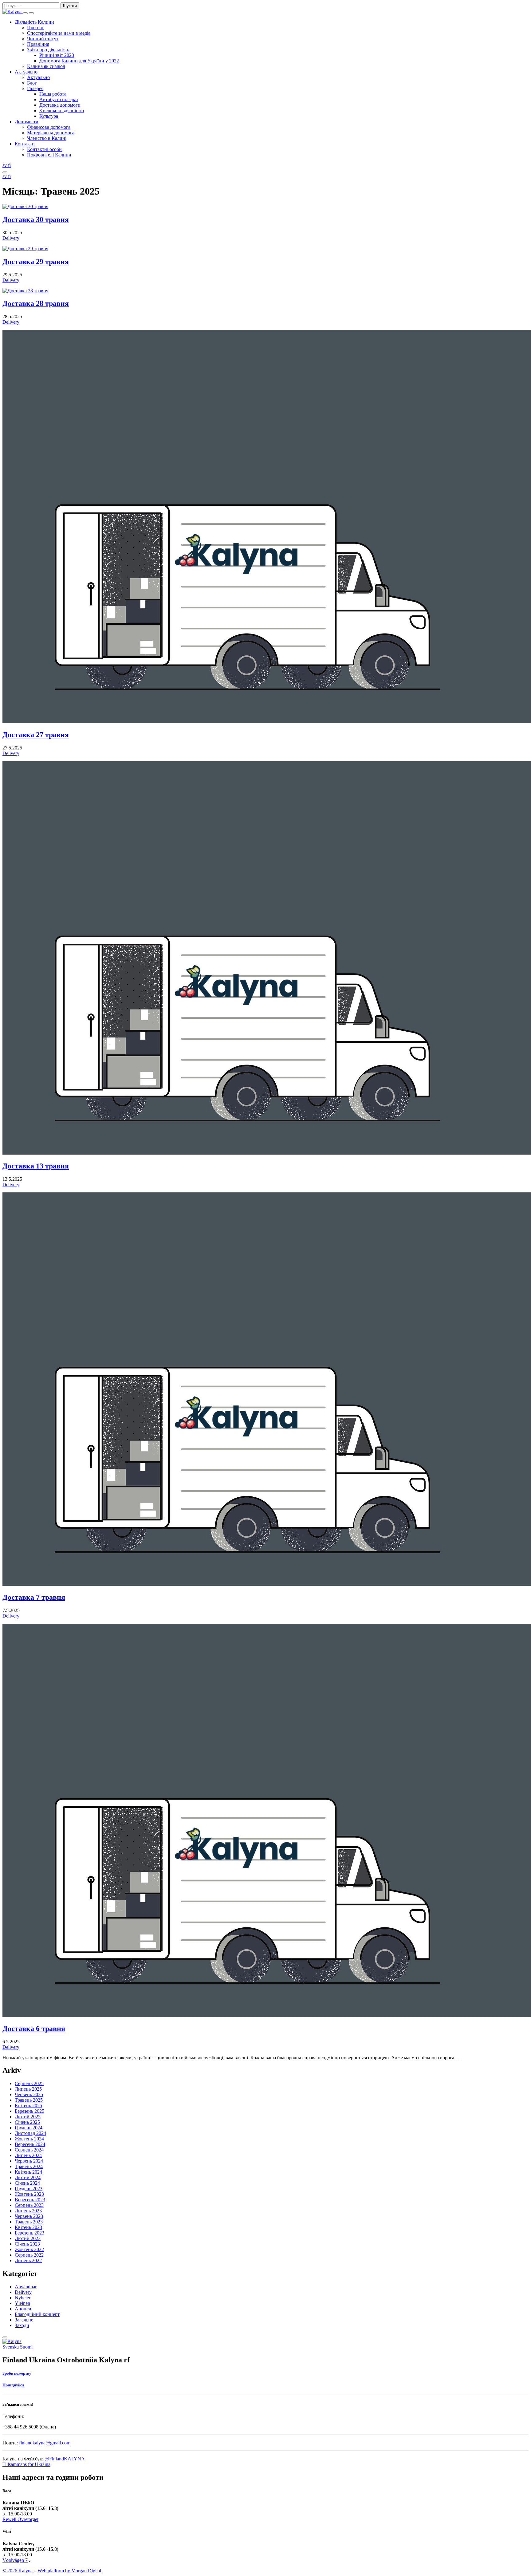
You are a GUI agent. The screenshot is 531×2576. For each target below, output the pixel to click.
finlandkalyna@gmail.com (45, 2443)
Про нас (35, 28)
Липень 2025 (28, 2089)
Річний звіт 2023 (57, 55)
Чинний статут (43, 39)
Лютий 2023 (28, 2238)
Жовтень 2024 (29, 2139)
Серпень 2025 (29, 2083)
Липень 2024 (28, 2155)
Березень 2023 (29, 2233)
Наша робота (53, 94)
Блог (32, 83)
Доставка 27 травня (36, 735)
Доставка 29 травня (36, 262)
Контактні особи (44, 149)
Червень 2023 (29, 2216)
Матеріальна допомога (51, 133)
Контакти (25, 144)
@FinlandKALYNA (65, 2459)
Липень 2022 (28, 2260)
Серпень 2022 (29, 2255)
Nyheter (23, 2298)
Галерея (35, 88)
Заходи (22, 2325)
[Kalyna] (13, 12)
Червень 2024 (29, 2161)
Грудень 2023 (29, 2189)
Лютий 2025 (28, 2117)
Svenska (11, 2347)
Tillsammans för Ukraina (26, 2464)
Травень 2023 (29, 2222)
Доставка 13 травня (36, 1166)
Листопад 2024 (30, 2133)
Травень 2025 (29, 2100)
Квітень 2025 (28, 2106)
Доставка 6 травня (34, 2029)
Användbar (26, 2287)
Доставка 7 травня (34, 1597)
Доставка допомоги (60, 105)
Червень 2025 (29, 2094)
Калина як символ (46, 66)
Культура (49, 116)
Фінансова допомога (49, 127)
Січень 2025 (27, 2122)
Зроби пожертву (17, 2373)
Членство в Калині (47, 138)
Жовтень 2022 (29, 2249)
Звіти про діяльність (48, 50)
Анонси (23, 2309)
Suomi (26, 2347)
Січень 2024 (27, 2183)
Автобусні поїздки (59, 99)
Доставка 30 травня (36, 219)
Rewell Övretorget (20, 2519)
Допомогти (27, 122)
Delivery (11, 238)
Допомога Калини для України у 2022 (79, 61)
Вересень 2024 (30, 2144)
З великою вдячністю (62, 111)
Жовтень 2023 (29, 2194)
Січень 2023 (27, 2244)
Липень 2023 (28, 2211)
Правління (38, 44)
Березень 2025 (29, 2111)
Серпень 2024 (29, 2150)
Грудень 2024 (29, 2128)
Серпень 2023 (29, 2205)
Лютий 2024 (28, 2177)
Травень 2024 (29, 2166)
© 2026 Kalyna (18, 2571)
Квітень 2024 (28, 2172)
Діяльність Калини (34, 22)
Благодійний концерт (37, 2314)
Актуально (26, 72)
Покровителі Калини (49, 155)
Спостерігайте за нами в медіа (59, 33)
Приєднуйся (13, 2385)
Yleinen (22, 2303)
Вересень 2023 (30, 2200)
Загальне (24, 2320)
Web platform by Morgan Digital (69, 2571)
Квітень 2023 (28, 2227)
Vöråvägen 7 (15, 2560)
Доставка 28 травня (36, 303)
